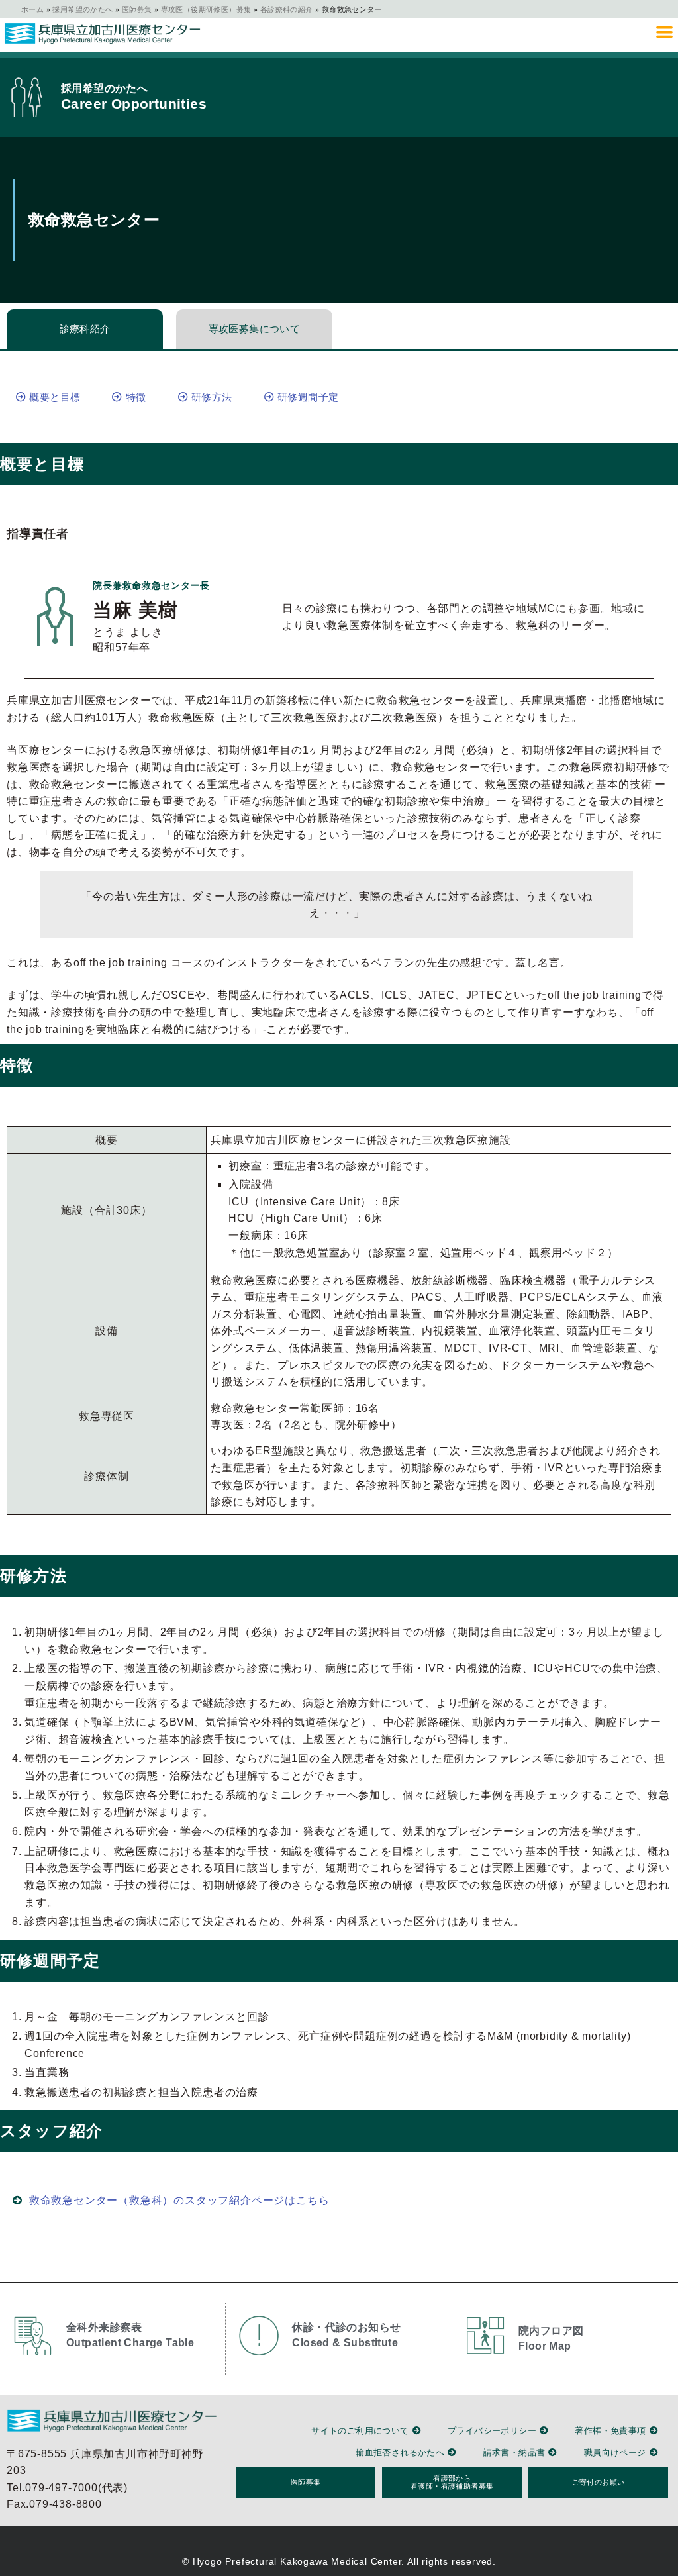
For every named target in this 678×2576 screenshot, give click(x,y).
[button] (664, 31)
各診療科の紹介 (287, 9)
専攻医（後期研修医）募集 (206, 9)
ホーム (32, 9)
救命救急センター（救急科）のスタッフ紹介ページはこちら (179, 2200)
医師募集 (137, 9)
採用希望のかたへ (82, 9)
